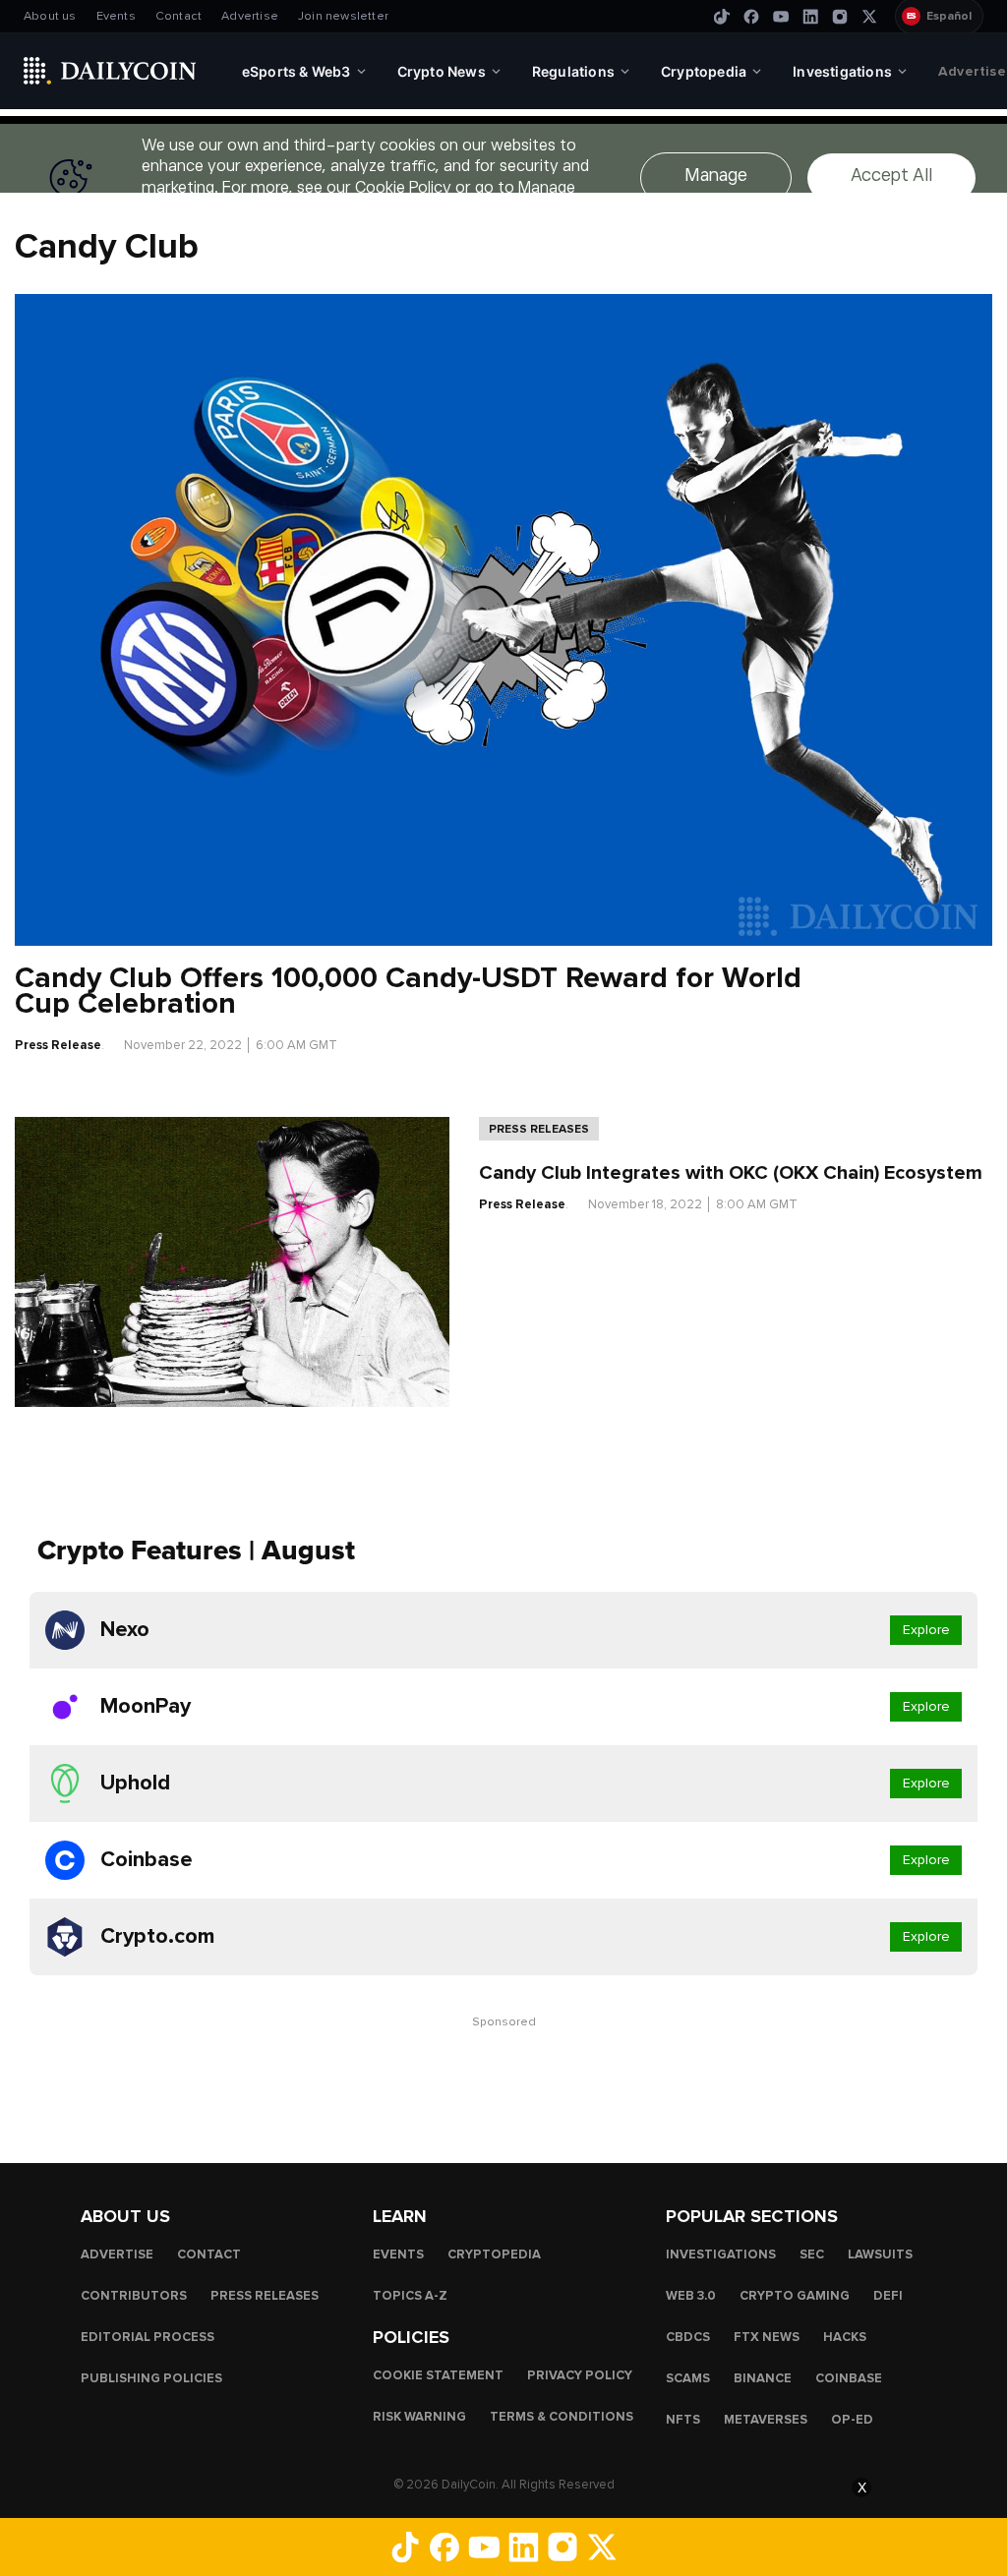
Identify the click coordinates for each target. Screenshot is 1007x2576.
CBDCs (688, 2336)
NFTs (683, 2419)
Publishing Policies (151, 2377)
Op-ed (852, 2419)
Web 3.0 (691, 2295)
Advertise (250, 16)
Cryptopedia (494, 2254)
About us (50, 16)
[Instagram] (840, 17)
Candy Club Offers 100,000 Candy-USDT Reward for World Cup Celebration (408, 991)
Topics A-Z (410, 2295)
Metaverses (766, 2419)
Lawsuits (880, 2254)
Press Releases (539, 1129)
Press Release (58, 1045)
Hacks (845, 2336)
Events (116, 16)
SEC (812, 2254)
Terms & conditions (562, 2416)
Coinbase (849, 2377)
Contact (178, 16)
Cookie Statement (438, 2374)
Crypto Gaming (795, 2295)
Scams (688, 2377)
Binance (763, 2377)
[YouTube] (781, 17)
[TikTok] (722, 17)
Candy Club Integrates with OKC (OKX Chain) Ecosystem (731, 1173)
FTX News (767, 2336)
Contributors (134, 2295)
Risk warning (419, 2416)
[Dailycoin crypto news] (110, 71)
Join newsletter (343, 16)
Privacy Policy (580, 2374)
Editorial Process (148, 2336)
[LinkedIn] (810, 17)
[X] (869, 17)
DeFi (888, 2295)
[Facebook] (751, 17)
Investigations (721, 2254)
